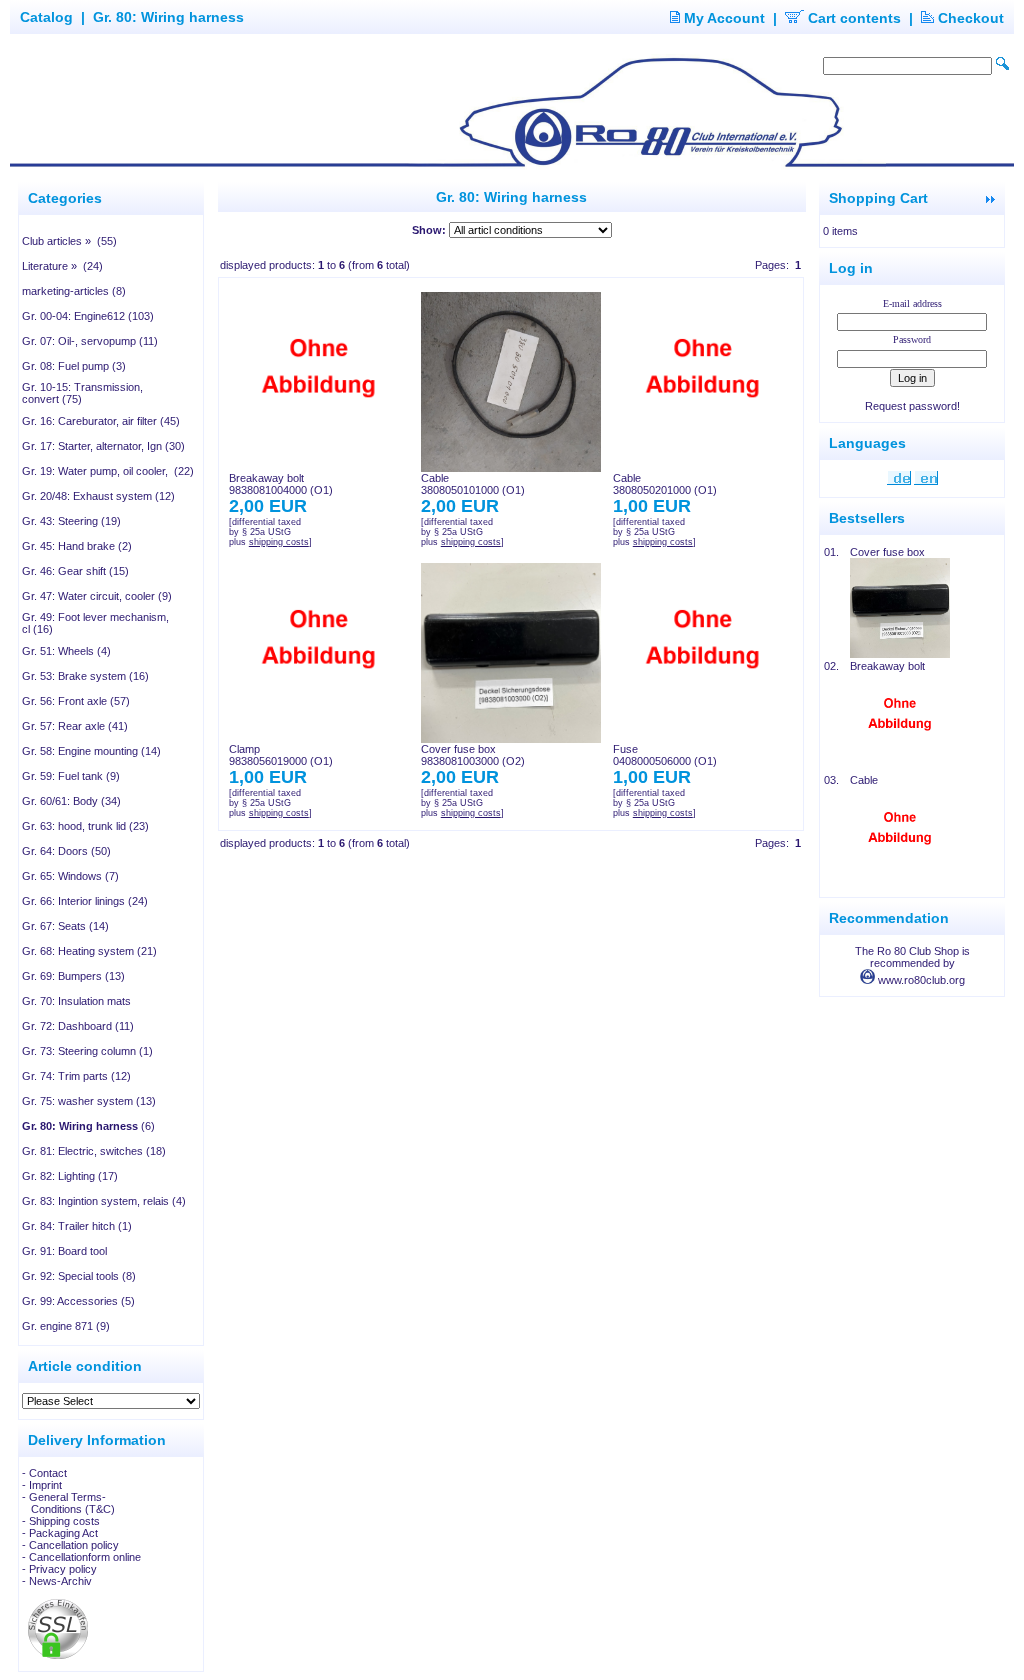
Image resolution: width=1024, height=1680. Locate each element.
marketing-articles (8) (74, 291)
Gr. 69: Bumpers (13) (73, 976)
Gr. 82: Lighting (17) (70, 1176)
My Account (722, 18)
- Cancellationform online (81, 1557)
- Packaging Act (60, 1533)
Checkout (969, 18)
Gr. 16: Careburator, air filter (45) (101, 421)
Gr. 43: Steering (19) (71, 521)
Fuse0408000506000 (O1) (665, 755)
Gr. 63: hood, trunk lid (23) (85, 826)
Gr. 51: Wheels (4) (66, 651)
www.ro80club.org (920, 980)
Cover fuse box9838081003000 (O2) (473, 755)
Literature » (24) (62, 266)
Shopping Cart (878, 198)
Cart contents (852, 18)
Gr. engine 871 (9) (66, 1326)
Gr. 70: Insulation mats (76, 1001)
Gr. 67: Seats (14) (65, 926)
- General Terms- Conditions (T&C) (68, 1503)
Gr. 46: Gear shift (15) (75, 571)
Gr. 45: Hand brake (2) (77, 546)
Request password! (912, 406)
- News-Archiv (57, 1581)
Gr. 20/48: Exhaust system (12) (98, 496)
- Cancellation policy (70, 1545)
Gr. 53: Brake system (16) (85, 676)
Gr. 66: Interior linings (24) (85, 901)
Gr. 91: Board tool (64, 1251)
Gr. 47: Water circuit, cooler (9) (97, 596)
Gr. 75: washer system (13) (89, 1101)
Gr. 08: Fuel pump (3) (74, 366)
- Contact (44, 1473)
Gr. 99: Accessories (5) (78, 1301)
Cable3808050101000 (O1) (473, 484)
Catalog (46, 17)
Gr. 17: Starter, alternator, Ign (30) (103, 446)
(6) (88, 1126)
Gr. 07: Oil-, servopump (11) (90, 341)
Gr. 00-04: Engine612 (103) (88, 316)
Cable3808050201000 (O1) (665, 484)
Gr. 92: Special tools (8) (79, 1276)
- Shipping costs (61, 1521)
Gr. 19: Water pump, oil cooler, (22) (108, 471)
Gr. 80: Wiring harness (168, 17)
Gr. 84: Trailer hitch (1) (77, 1226)
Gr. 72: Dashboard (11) (78, 1026)
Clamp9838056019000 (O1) (281, 755)
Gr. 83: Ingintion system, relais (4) (104, 1201)
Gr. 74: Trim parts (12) (76, 1076)
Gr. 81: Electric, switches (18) (94, 1151)
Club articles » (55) (69, 241)
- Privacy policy (59, 1569)
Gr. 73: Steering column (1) (87, 1051)
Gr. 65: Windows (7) (70, 876)
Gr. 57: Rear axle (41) (75, 726)
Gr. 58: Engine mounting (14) (91, 751)
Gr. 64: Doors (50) (66, 851)
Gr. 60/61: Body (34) (71, 801)
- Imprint (42, 1485)
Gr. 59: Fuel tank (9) (71, 776)
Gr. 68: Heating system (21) (89, 951)
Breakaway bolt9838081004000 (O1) (281, 484)
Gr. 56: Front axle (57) (76, 701)
